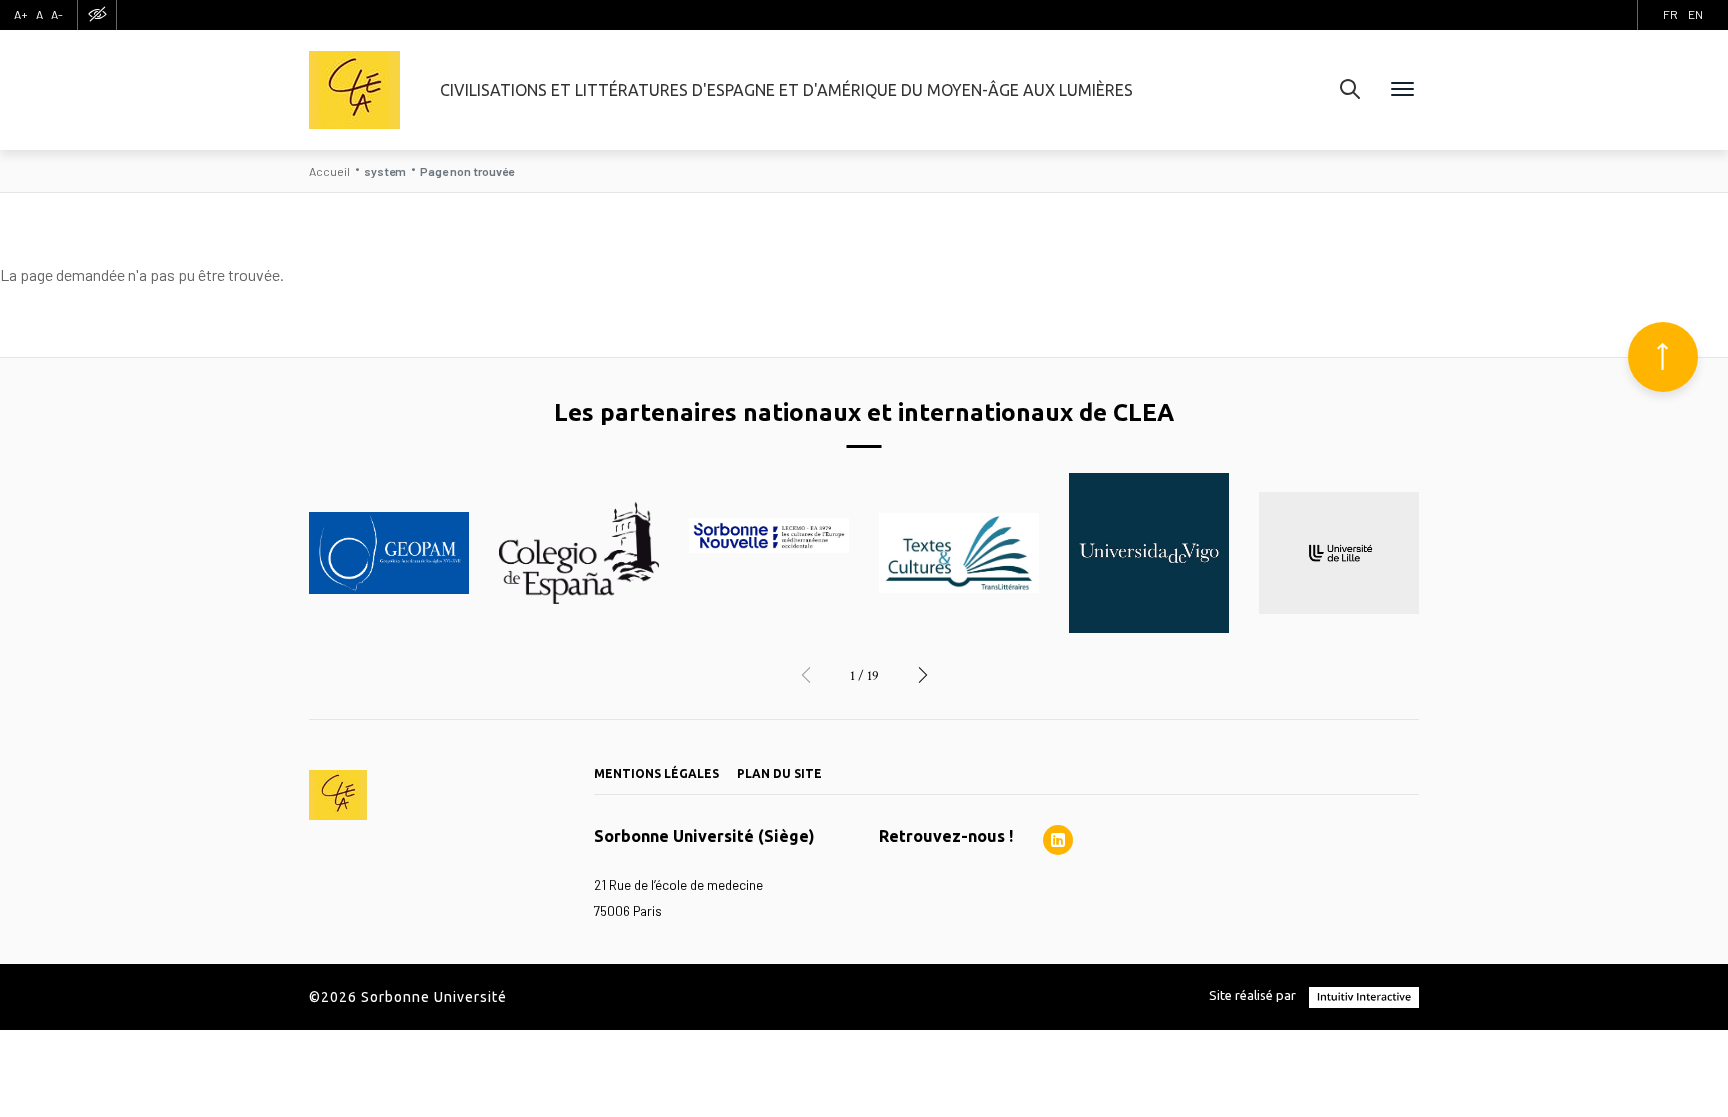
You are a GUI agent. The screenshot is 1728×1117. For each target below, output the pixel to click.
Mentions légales (656, 773)
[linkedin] (1058, 840)
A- (57, 14)
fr (1670, 14)
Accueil (329, 171)
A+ (21, 14)
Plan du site (779, 773)
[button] (806, 676)
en (1695, 14)
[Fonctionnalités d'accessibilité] (97, 14)
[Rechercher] (1350, 90)
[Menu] (1402, 90)
